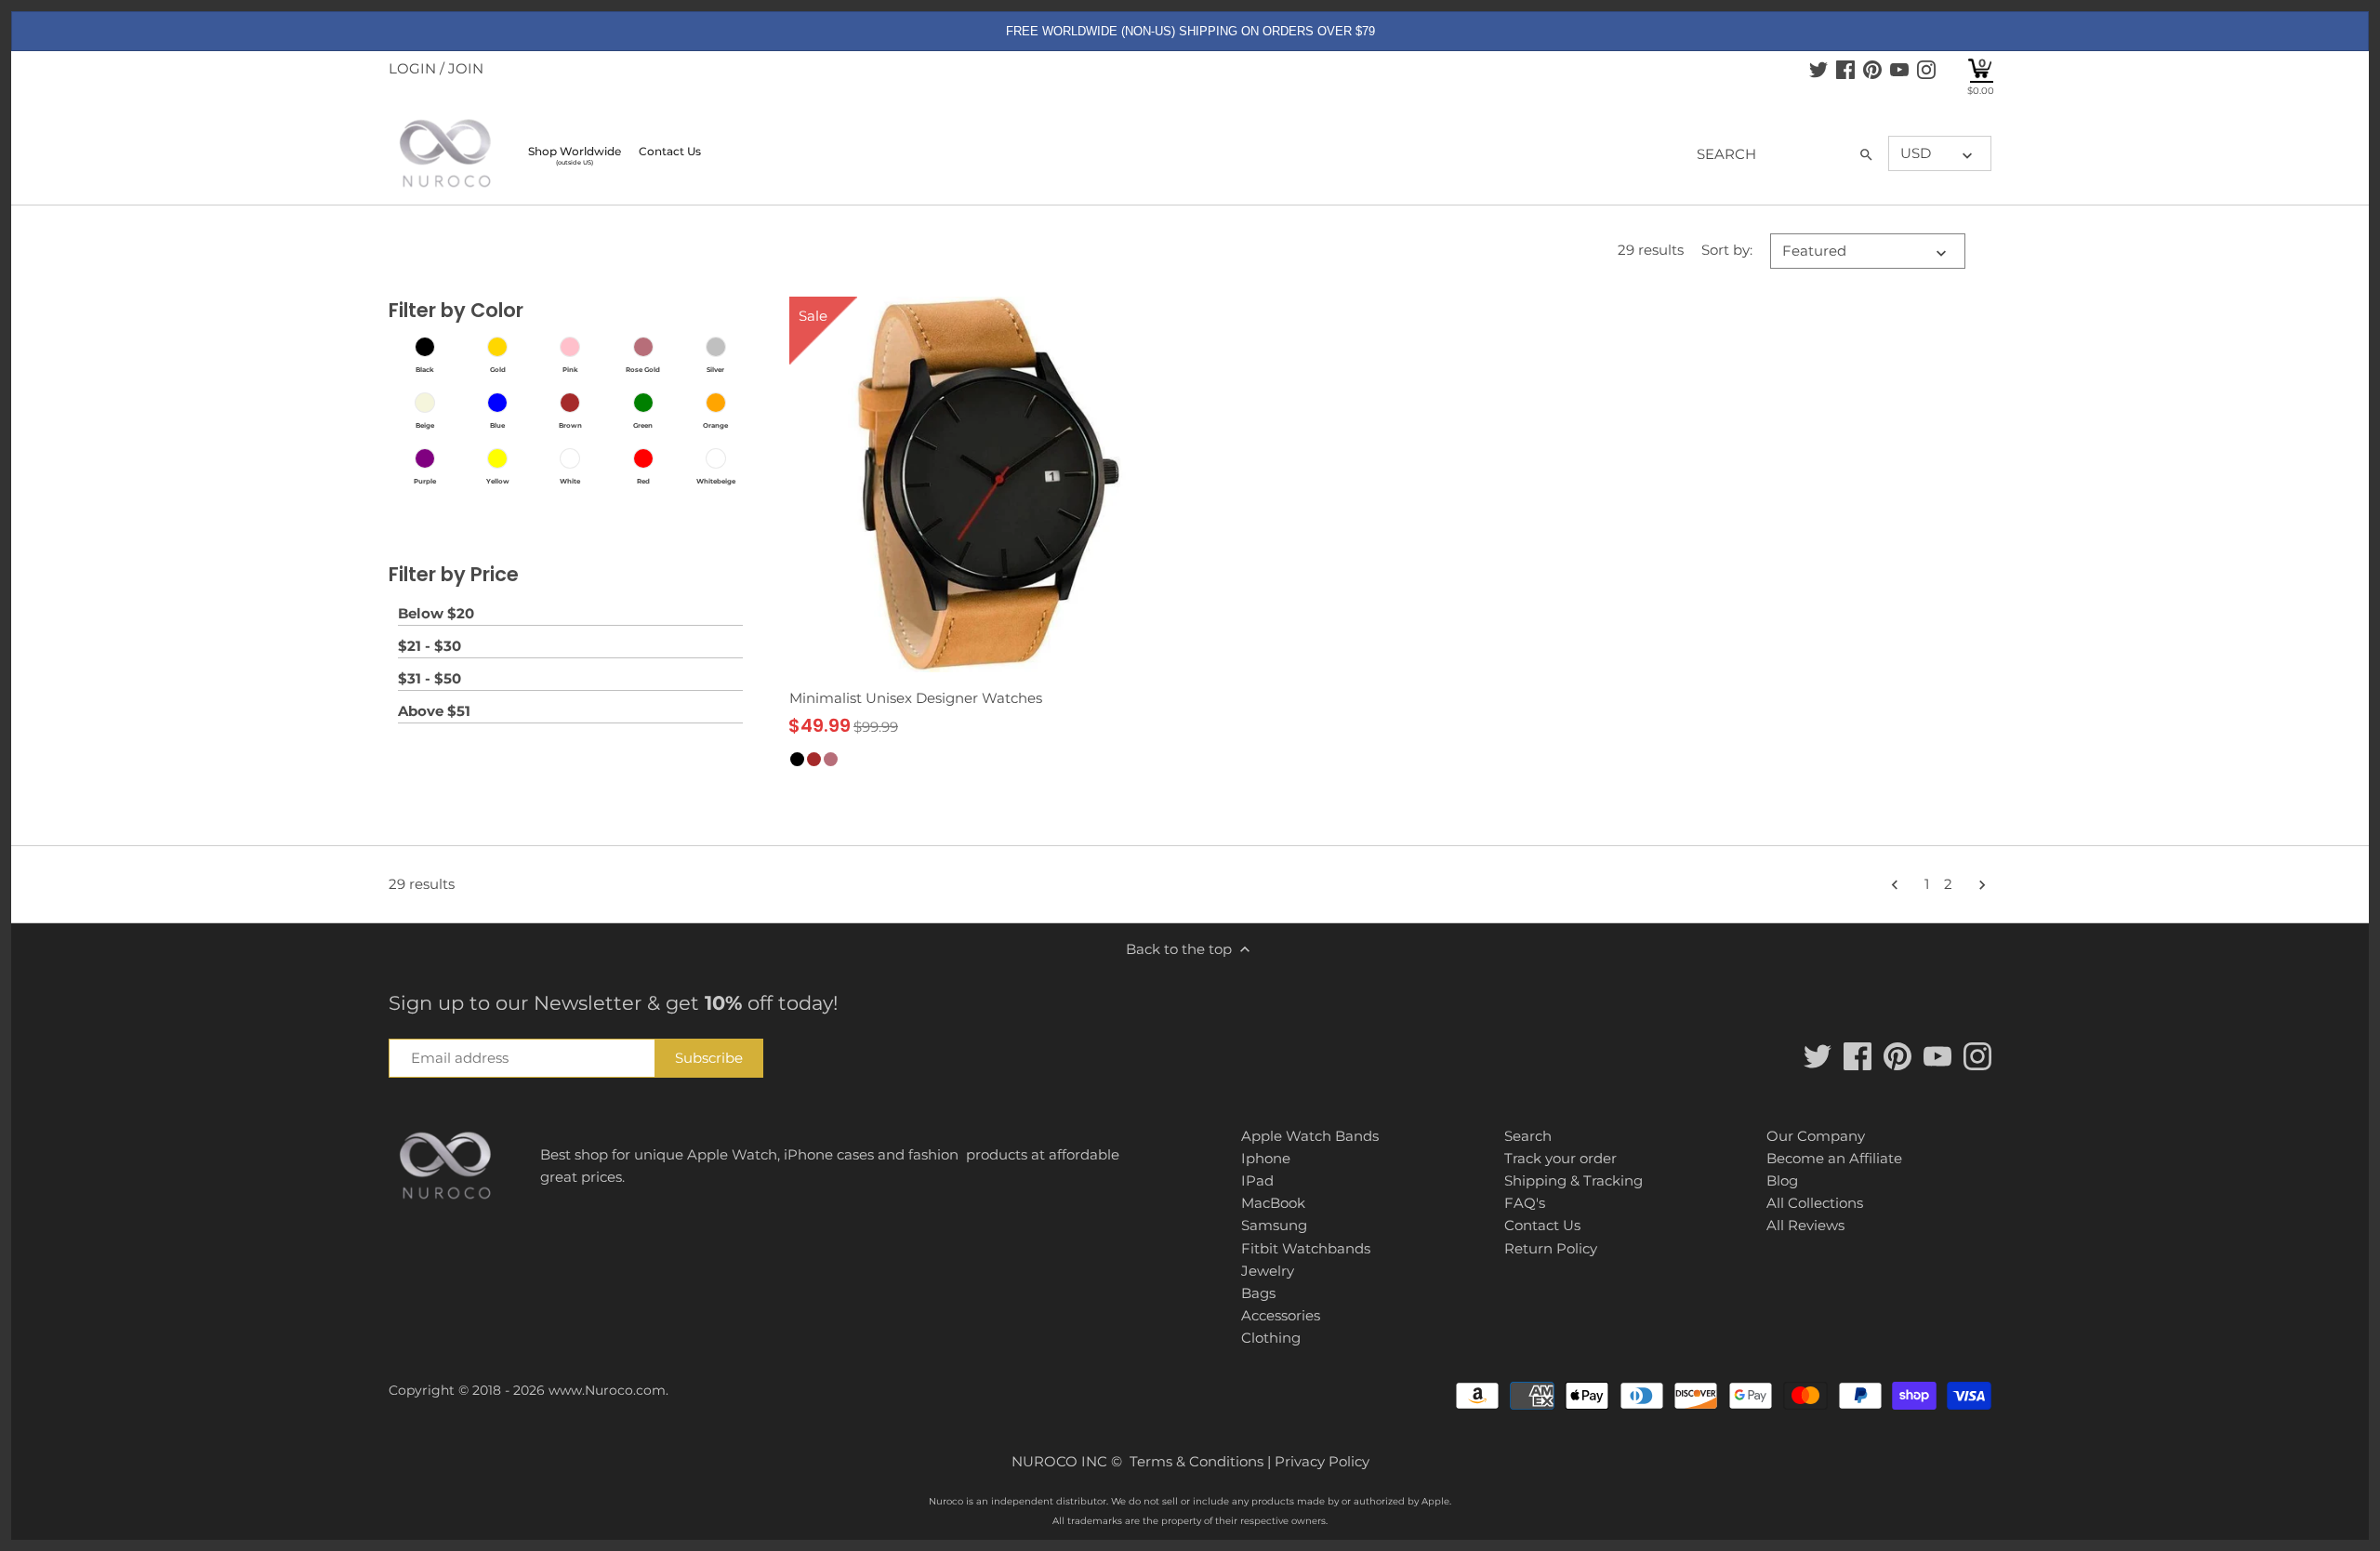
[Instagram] (1926, 69)
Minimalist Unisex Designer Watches (916, 698)
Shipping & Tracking (1573, 1180)
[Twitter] (1818, 69)
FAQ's (1525, 1203)
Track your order (1560, 1158)
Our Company (1816, 1136)
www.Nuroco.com (607, 1390)
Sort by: (1727, 250)
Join (466, 68)
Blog (1782, 1180)
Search (1528, 1136)
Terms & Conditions (1197, 1461)
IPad (1257, 1180)
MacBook (1273, 1203)
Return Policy (1551, 1248)
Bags (1258, 1293)
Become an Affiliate (1834, 1158)
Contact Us (1542, 1225)
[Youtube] (1899, 69)
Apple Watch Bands (1310, 1136)
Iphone (1266, 1158)
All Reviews (1805, 1225)
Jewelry (1268, 1271)
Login (412, 68)
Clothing (1271, 1338)
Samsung (1274, 1225)
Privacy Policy (1322, 1461)
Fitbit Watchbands (1306, 1248)
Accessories (1281, 1315)
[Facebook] (1845, 69)
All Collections (1815, 1203)
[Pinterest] (1872, 69)
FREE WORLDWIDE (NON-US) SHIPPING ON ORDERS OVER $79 (1190, 31)
